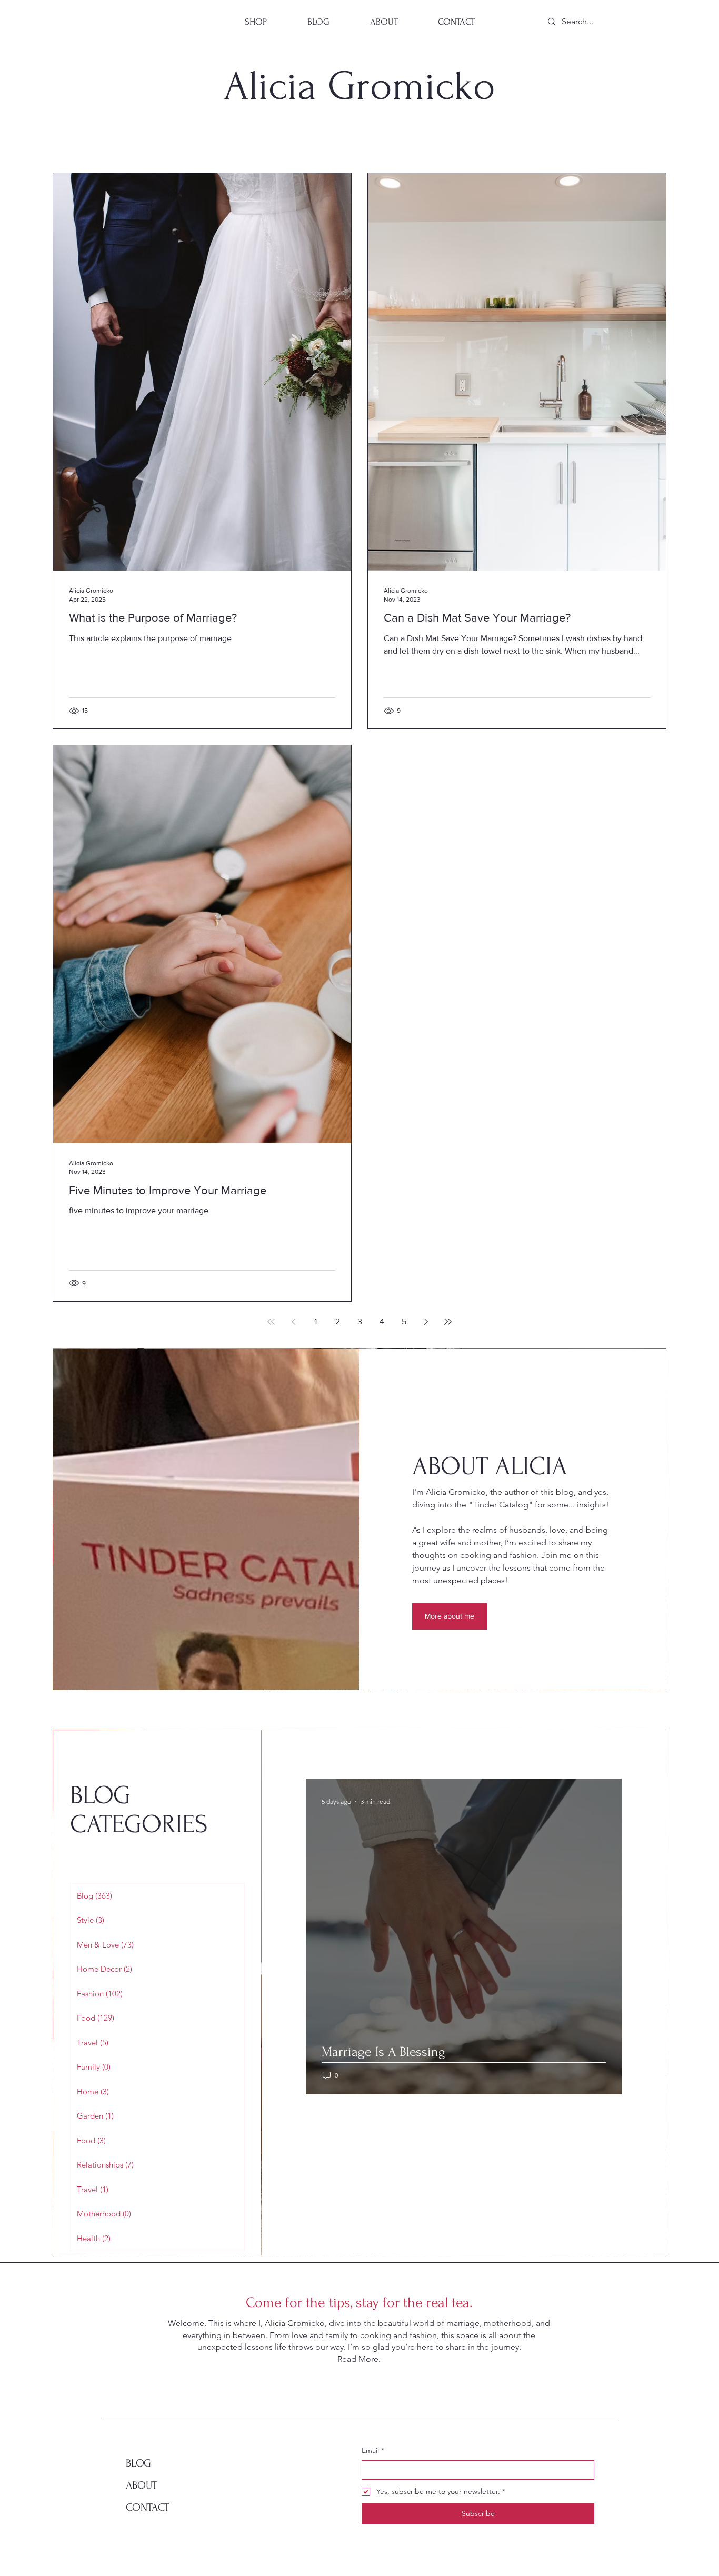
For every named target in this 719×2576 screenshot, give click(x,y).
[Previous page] (293, 1322)
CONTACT (148, 2507)
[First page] (271, 1322)
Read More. (359, 2359)
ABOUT (142, 2485)
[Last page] (448, 1322)
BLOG (138, 2463)
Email (373, 2450)
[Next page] (426, 1322)
